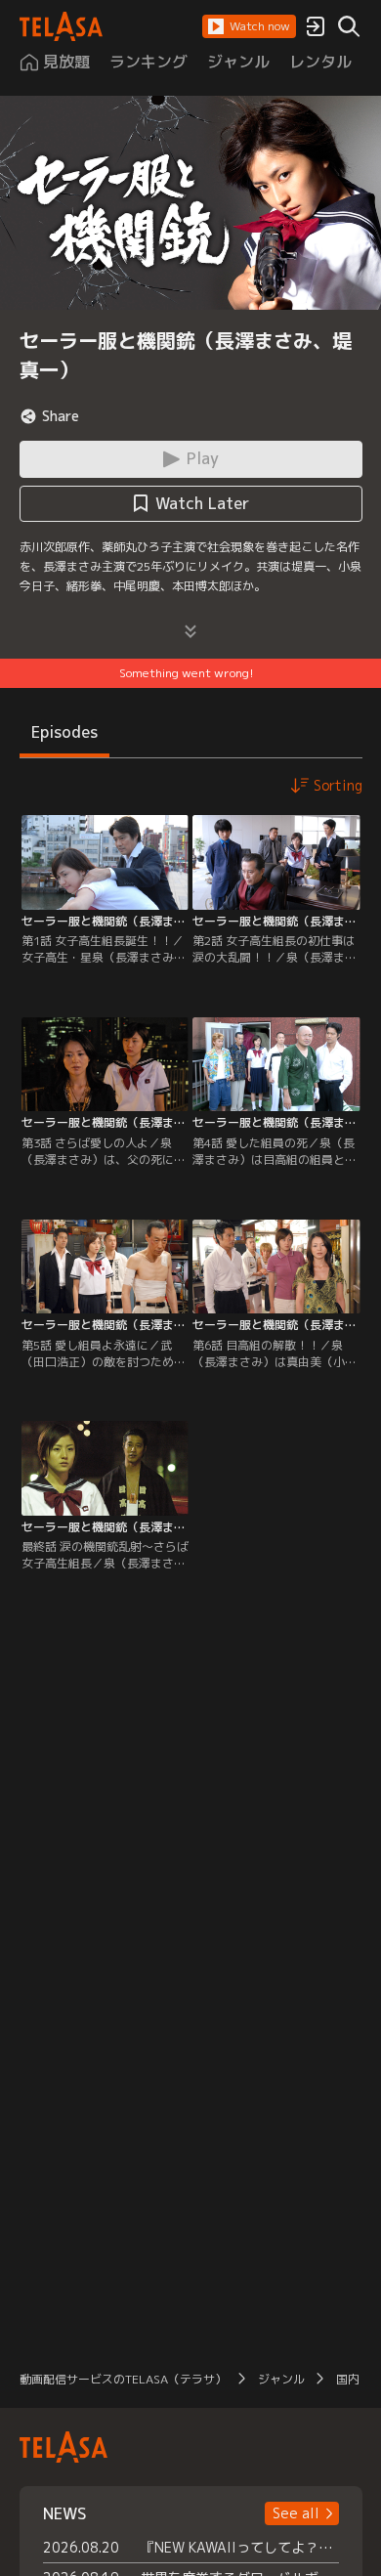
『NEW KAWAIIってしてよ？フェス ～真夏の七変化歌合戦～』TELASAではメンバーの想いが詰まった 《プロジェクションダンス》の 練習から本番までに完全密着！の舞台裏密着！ (240, 2547)
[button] (249, 26)
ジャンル (281, 2379)
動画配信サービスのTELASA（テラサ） (123, 2379)
